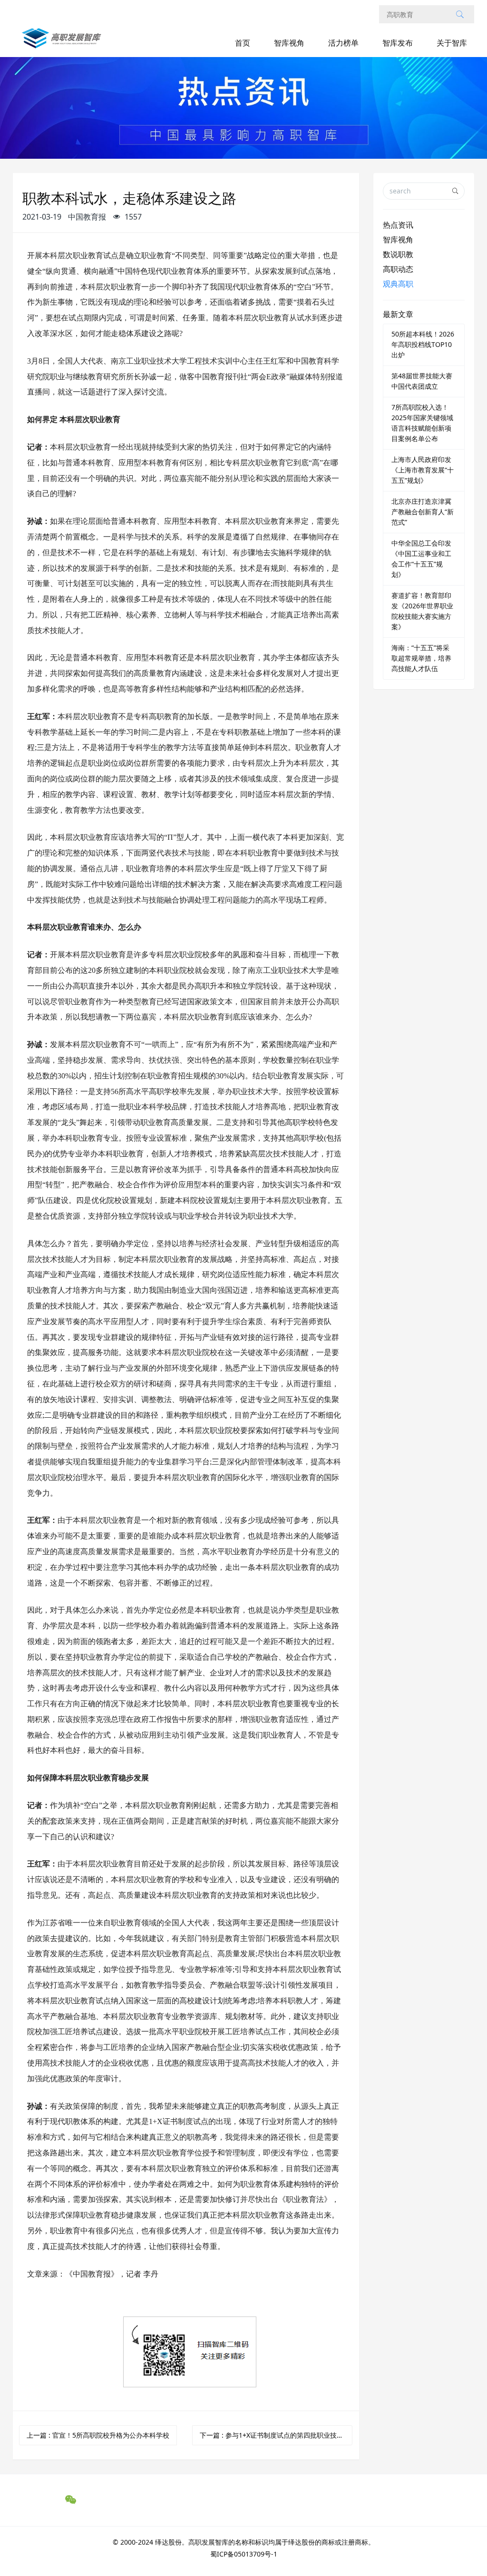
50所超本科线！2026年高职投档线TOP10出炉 (423, 344)
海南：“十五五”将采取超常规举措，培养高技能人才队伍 (421, 658)
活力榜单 (343, 43)
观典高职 (398, 284)
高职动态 (398, 269)
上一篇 (98, 2435)
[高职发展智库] (63, 43)
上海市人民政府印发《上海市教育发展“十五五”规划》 (423, 470)
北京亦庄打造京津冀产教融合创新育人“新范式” (423, 512)
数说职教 (398, 254)
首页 (243, 43)
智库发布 (398, 43)
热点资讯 (398, 225)
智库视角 (289, 43)
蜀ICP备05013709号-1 (244, 2554)
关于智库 (452, 43)
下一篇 (276, 2435)
